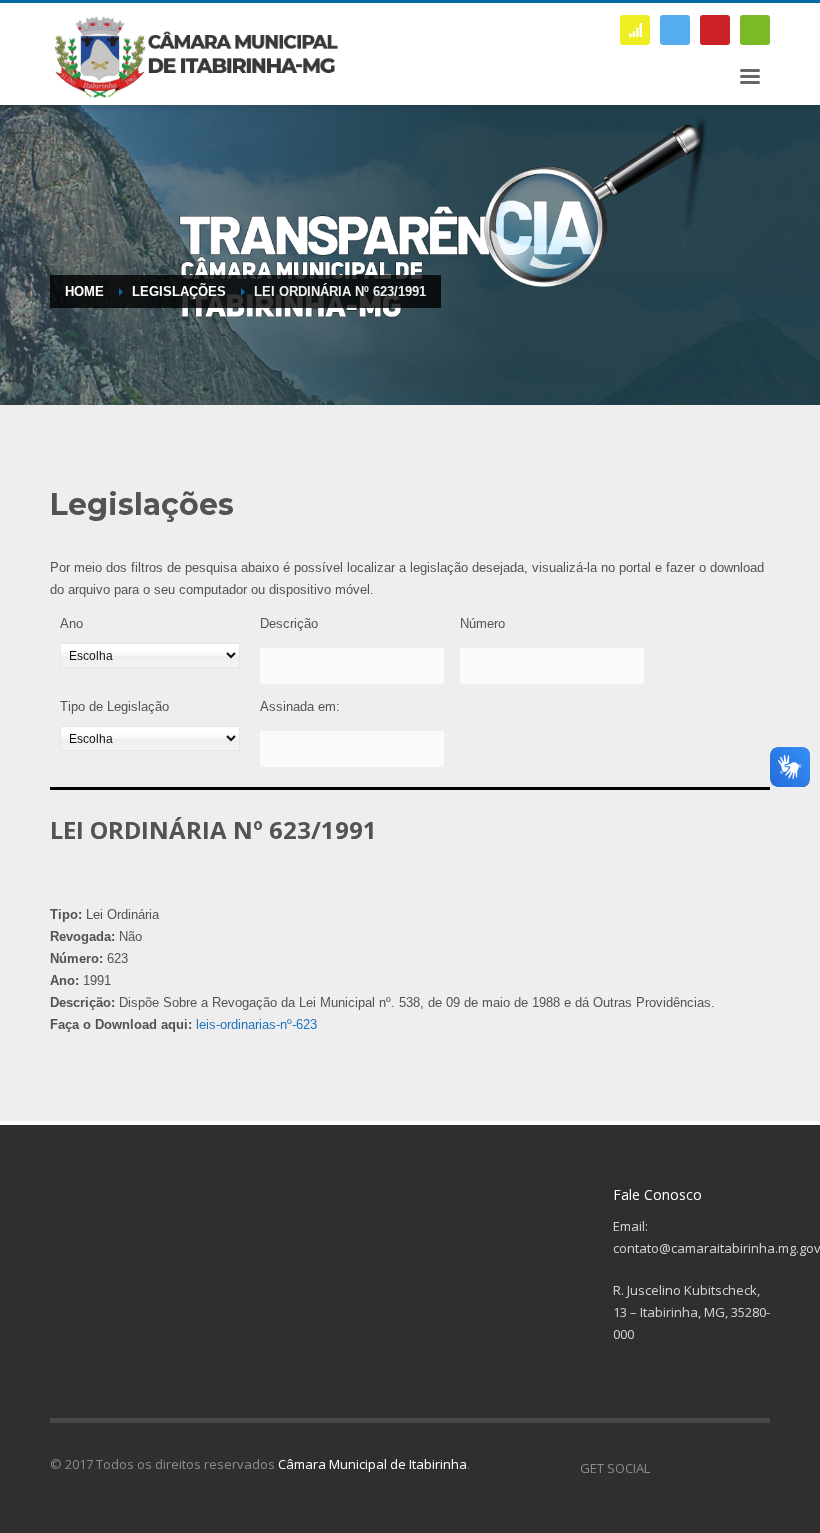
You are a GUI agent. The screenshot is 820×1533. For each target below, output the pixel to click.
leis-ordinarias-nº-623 (256, 1024)
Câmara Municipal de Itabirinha (372, 1464)
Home (84, 291)
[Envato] (755, 30)
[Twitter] (675, 30)
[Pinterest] (715, 30)
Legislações (179, 291)
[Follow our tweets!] (695, 1468)
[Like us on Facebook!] (665, 1468)
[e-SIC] (635, 30)
